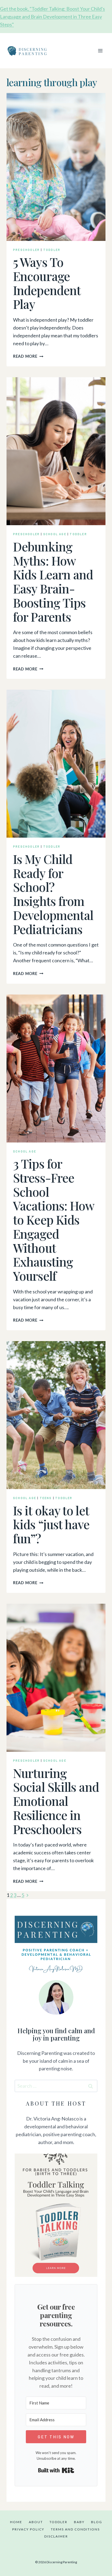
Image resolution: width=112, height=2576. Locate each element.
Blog (97, 2522)
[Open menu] (100, 51)
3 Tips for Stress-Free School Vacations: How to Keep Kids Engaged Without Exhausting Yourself (54, 1219)
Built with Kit (56, 2470)
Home (16, 2522)
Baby (79, 2522)
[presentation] (56, 167)
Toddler (52, 250)
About (36, 2522)
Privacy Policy (28, 2529)
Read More (28, 356)
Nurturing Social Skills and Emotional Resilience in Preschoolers (56, 1801)
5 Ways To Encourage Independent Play (47, 283)
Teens (46, 1498)
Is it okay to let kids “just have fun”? (51, 1524)
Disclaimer (56, 2536)
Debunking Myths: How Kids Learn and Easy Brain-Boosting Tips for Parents (53, 581)
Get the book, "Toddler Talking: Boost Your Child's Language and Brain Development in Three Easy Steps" (52, 17)
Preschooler (26, 250)
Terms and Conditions (75, 2529)
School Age (55, 534)
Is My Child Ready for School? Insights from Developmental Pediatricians (53, 894)
